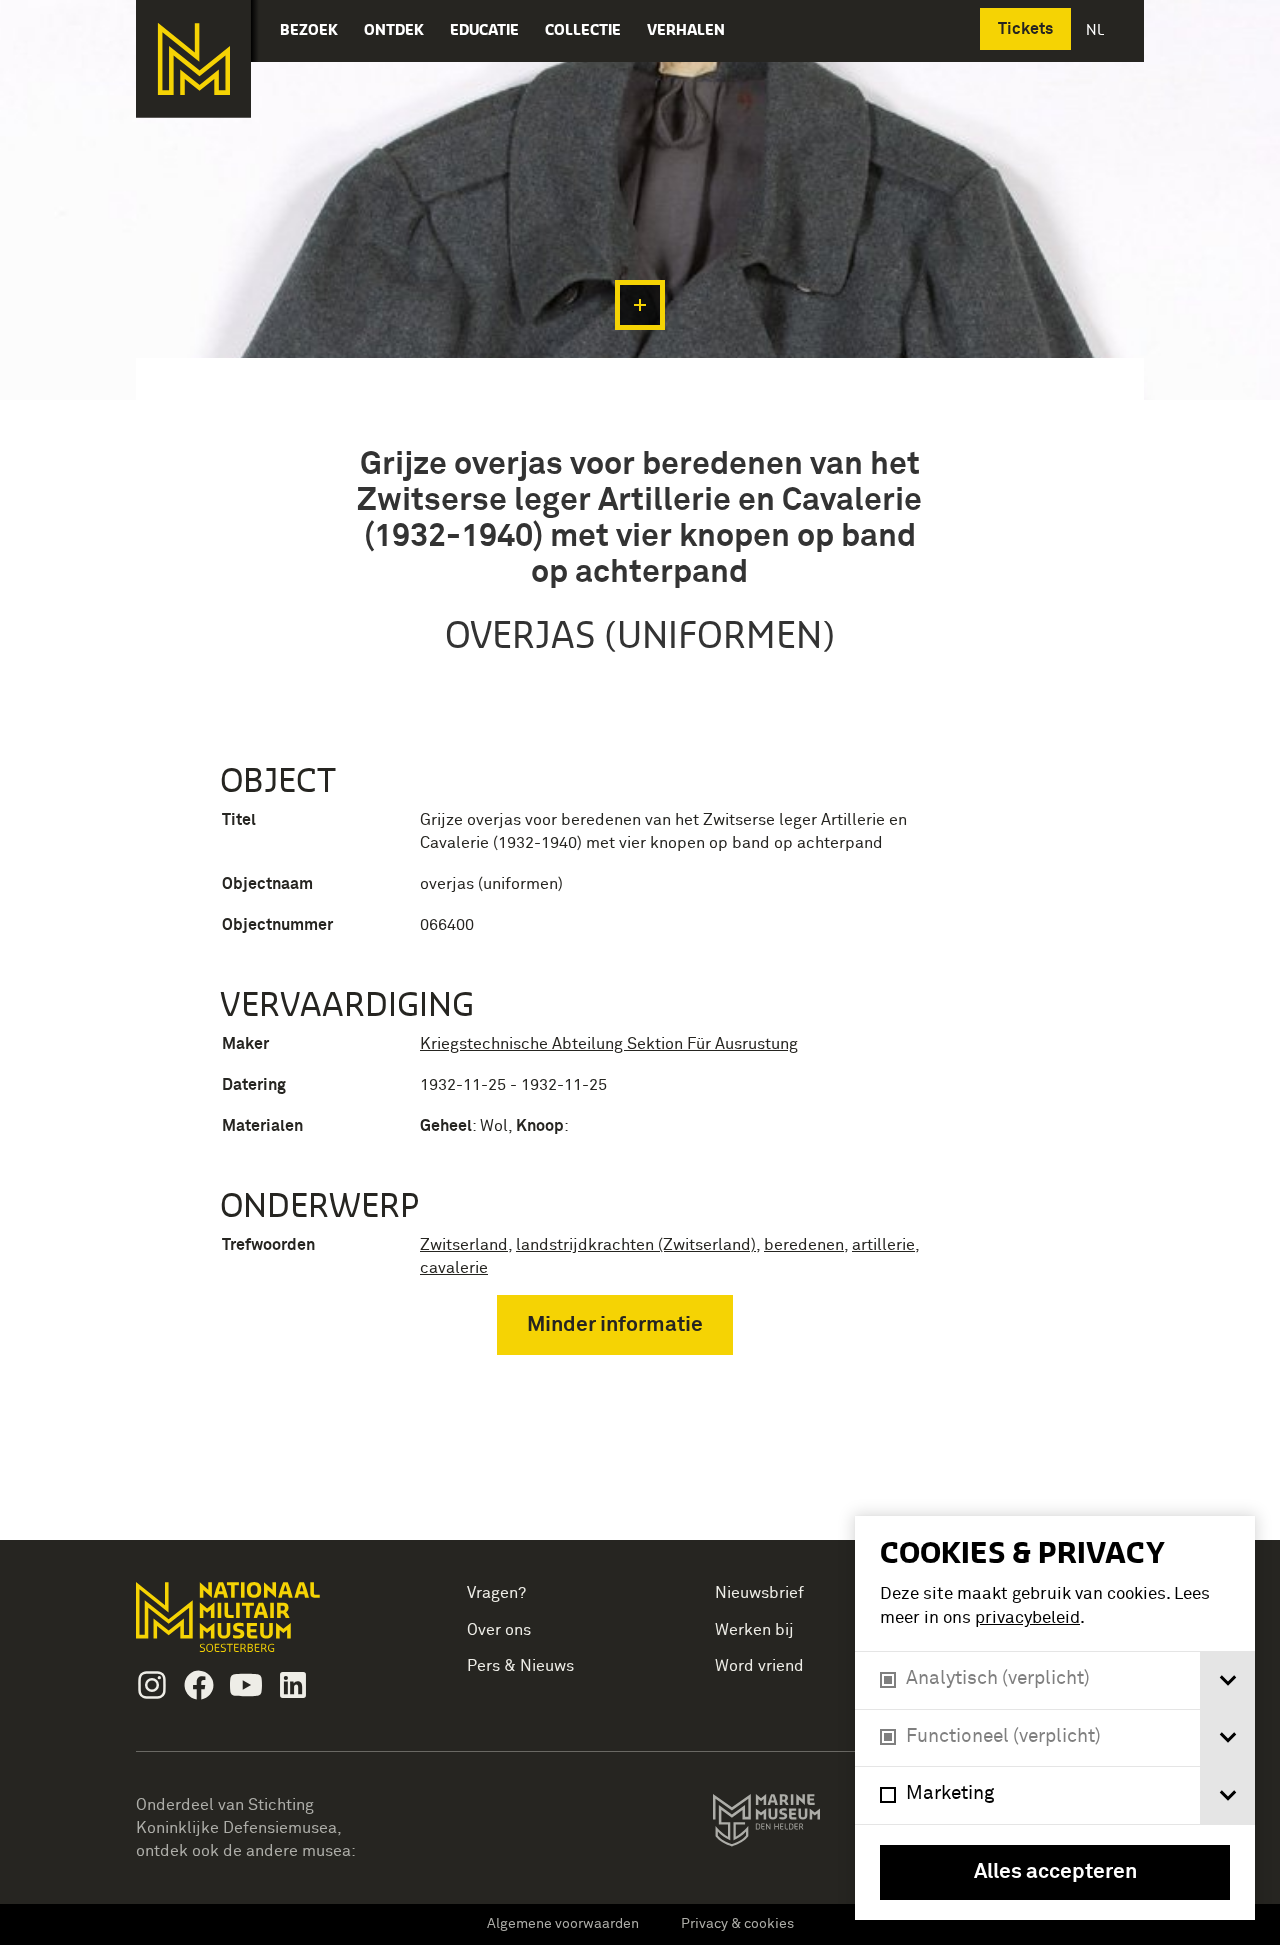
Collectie (583, 29)
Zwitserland (464, 1245)
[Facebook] (199, 1685)
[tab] (1227, 1680)
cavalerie (454, 1268)
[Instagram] (152, 1685)
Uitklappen (640, 305)
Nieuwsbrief (759, 1593)
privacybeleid (1027, 1618)
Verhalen (686, 29)
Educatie (484, 29)
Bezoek (309, 29)
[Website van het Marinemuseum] (794, 1824)
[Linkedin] (293, 1685)
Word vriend (759, 1666)
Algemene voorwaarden (563, 1924)
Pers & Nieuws (520, 1666)
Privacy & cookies (737, 1924)
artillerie (883, 1245)
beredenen (804, 1245)
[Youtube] (246, 1685)
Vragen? (496, 1593)
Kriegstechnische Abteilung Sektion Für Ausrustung (609, 1044)
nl (1097, 29)
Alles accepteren (1055, 1872)
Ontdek (394, 29)
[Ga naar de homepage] (193, 59)
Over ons (499, 1630)
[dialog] (1055, 1718)
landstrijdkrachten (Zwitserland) (636, 1245)
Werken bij (754, 1630)
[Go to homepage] (259, 1625)
